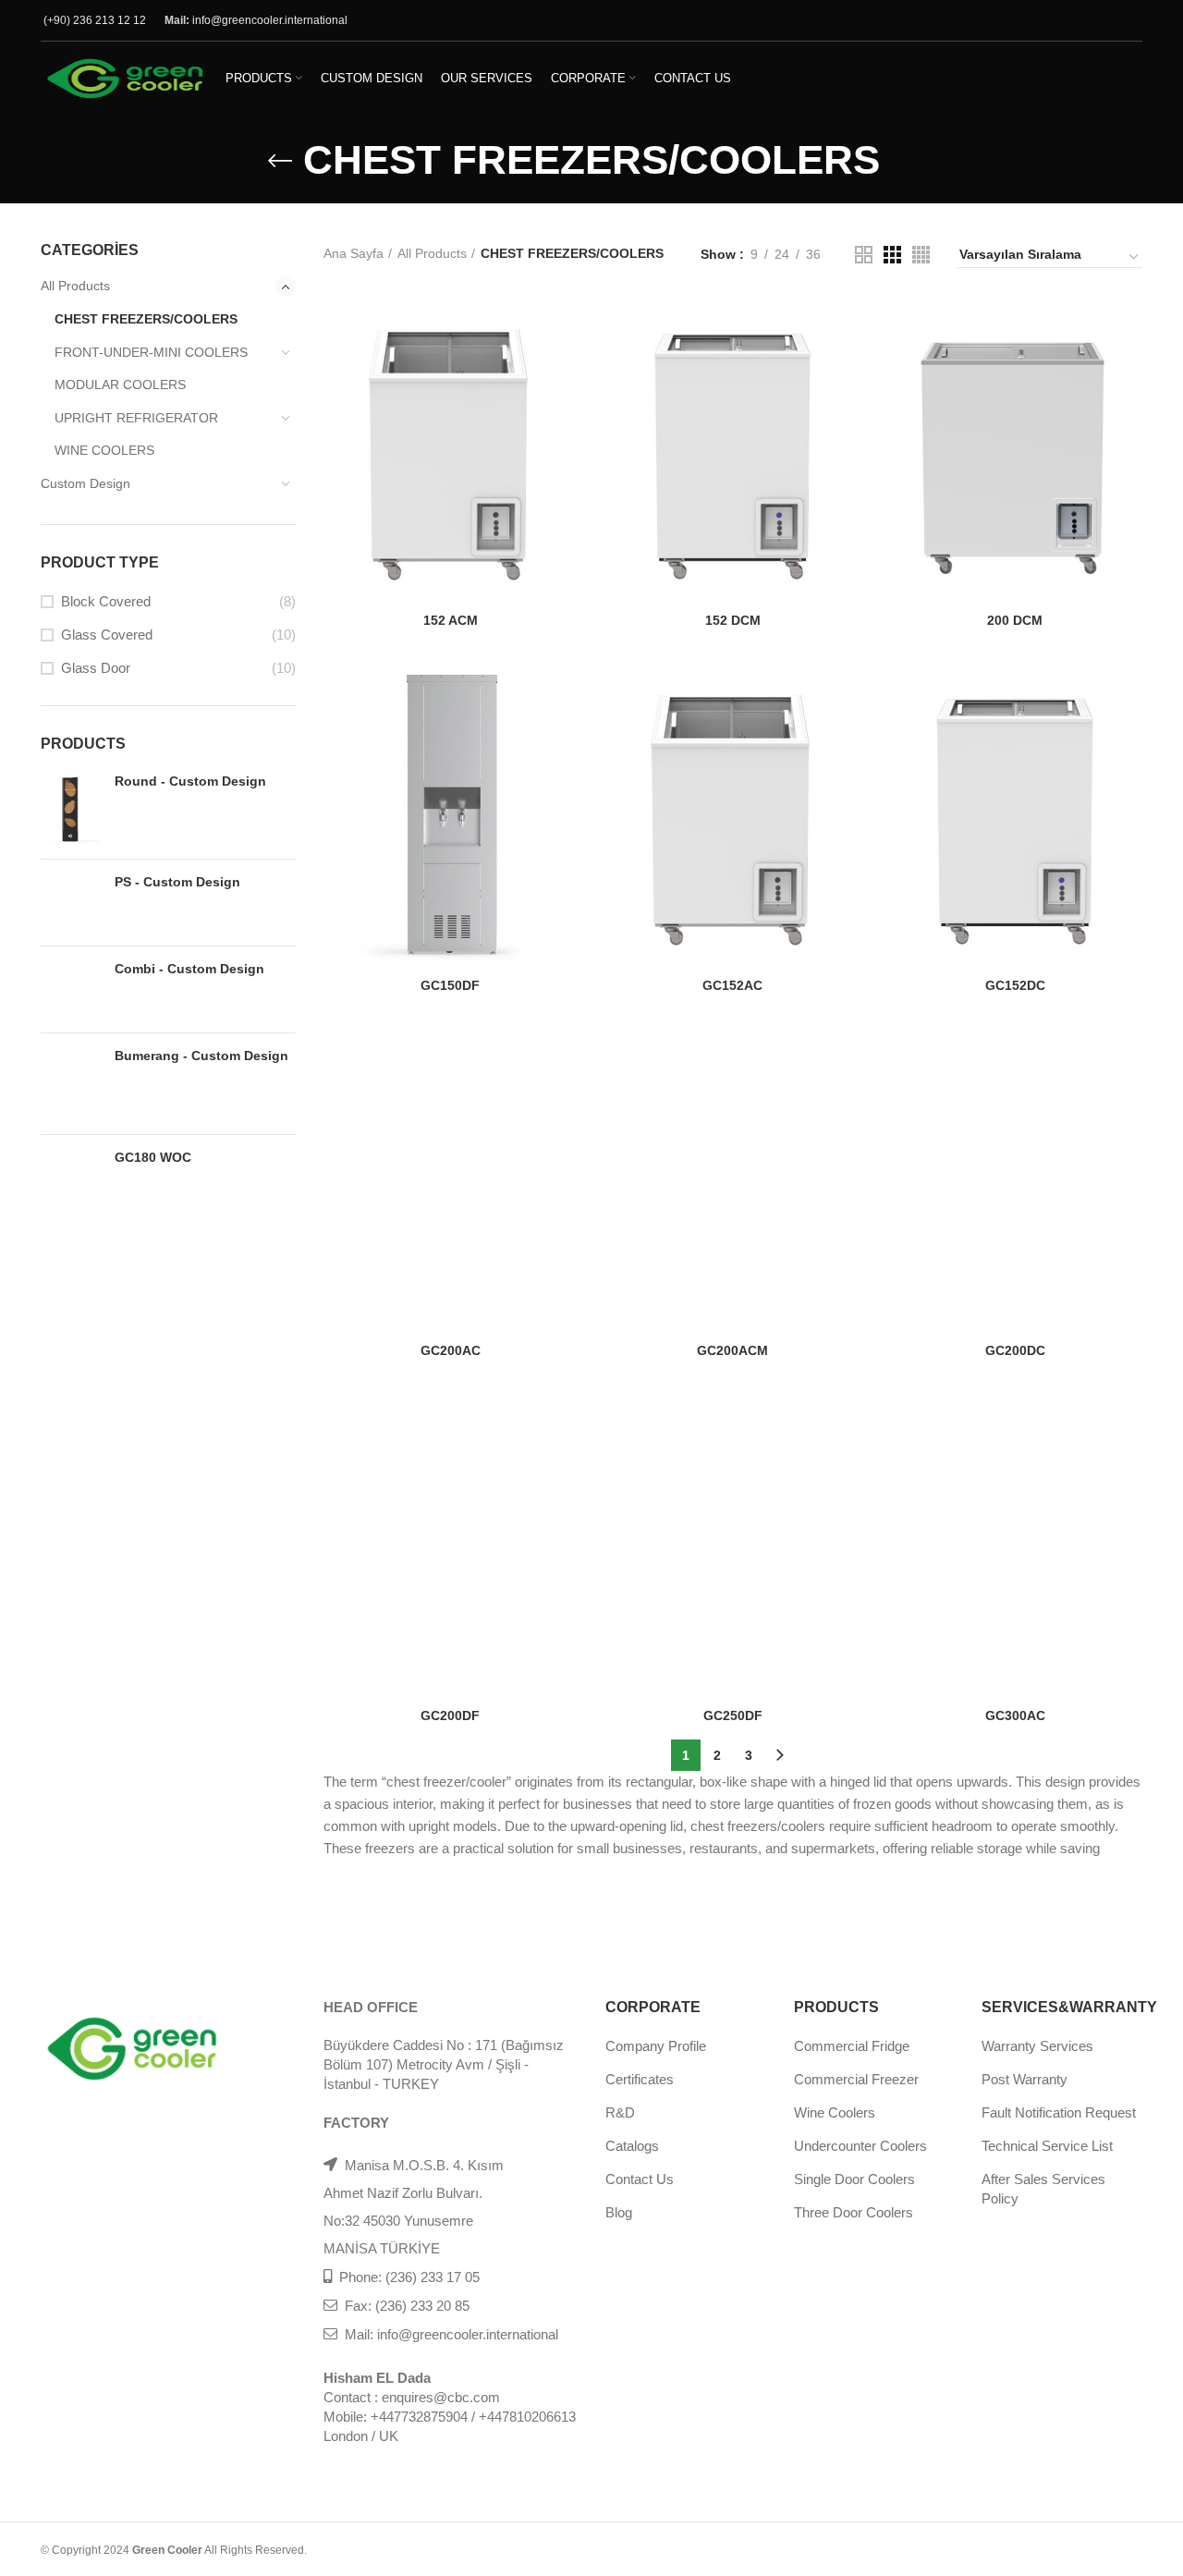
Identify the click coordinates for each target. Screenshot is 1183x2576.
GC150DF (450, 985)
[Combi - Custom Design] (71, 989)
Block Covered (106, 601)
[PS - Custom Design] (71, 903)
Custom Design (85, 483)
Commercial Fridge (852, 2046)
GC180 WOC (153, 1157)
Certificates (640, 2079)
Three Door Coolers (854, 2212)
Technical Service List (1047, 2146)
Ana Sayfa (354, 253)
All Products (75, 286)
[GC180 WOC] (71, 1168)
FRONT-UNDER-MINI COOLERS (151, 352)
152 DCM (733, 620)
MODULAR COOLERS (120, 385)
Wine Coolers (835, 2112)
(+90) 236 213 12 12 (95, 20)
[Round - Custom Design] (71, 809)
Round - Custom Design (190, 781)
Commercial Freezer (856, 2079)
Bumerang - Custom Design (201, 1056)
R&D (620, 2112)
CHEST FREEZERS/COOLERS (146, 319)
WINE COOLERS (104, 450)
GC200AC (451, 1350)
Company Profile (656, 2046)
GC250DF (733, 1715)
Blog (619, 2212)
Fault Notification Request (1059, 2112)
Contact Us (640, 2179)
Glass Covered (107, 635)
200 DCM (1015, 620)
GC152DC (1015, 985)
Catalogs (632, 2146)
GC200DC (1015, 1350)
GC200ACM (732, 1350)
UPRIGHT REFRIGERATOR (136, 418)
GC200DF (450, 1715)
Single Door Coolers (854, 2179)
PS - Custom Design (177, 882)
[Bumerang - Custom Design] (71, 1084)
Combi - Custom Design (189, 969)
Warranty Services (1037, 2046)
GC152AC (732, 985)
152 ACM (451, 620)
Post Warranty (1024, 2079)
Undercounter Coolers (860, 2146)
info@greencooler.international (270, 20)
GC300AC (1015, 1715)
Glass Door (96, 668)
